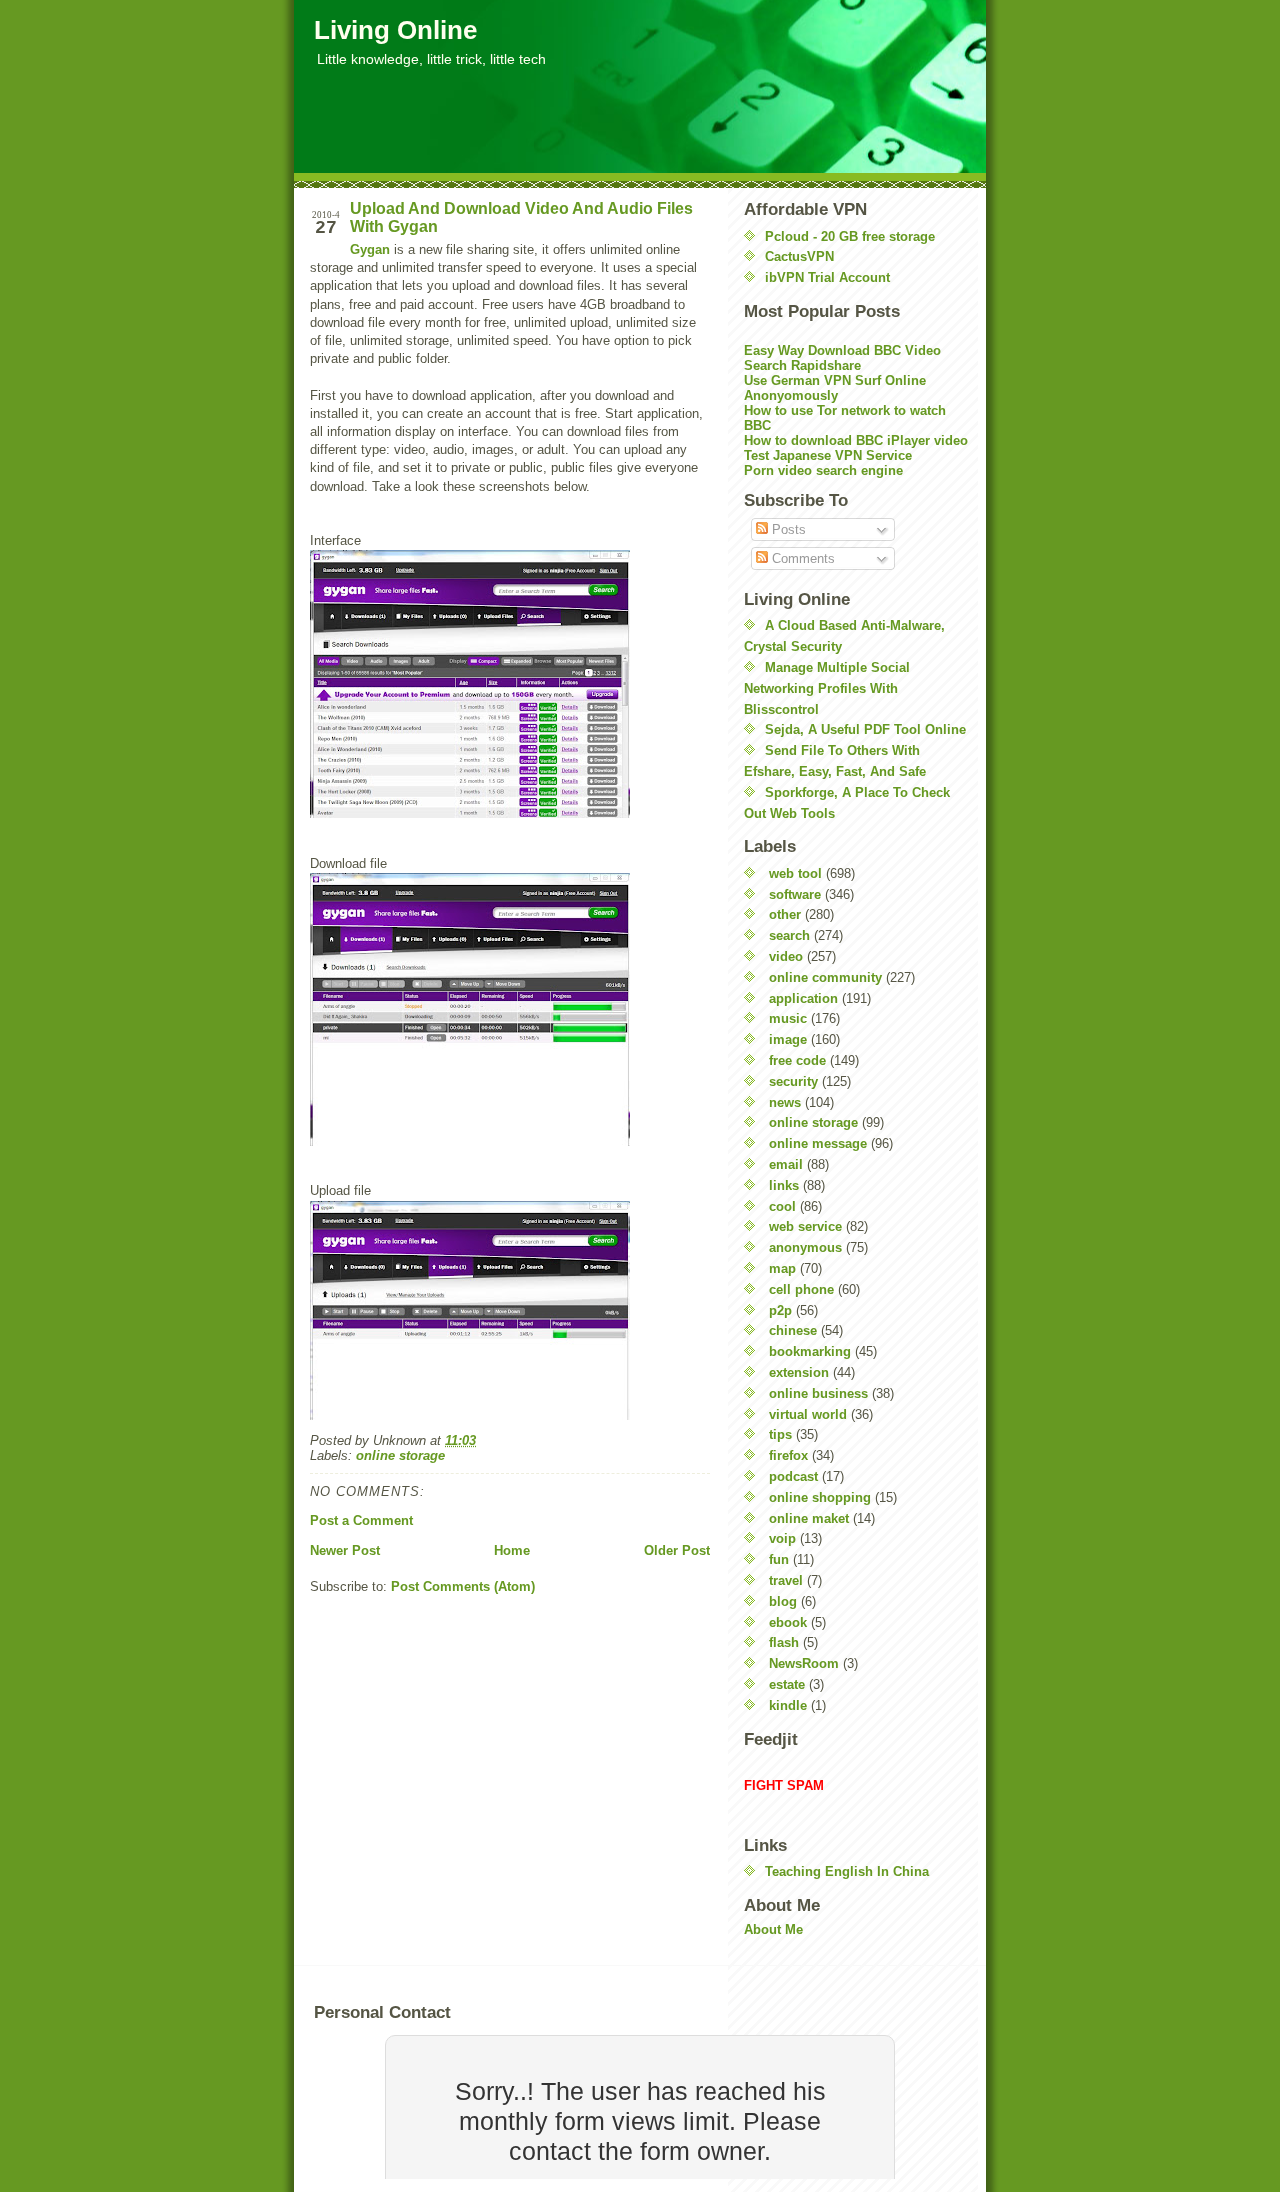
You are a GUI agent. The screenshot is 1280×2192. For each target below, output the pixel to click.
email (786, 1164)
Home (512, 1550)
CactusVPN (799, 256)
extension (799, 1372)
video (786, 956)
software (795, 894)
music (788, 1018)
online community (825, 977)
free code (797, 1060)
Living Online (395, 30)
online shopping (820, 1497)
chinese (793, 1330)
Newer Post (345, 1550)
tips (780, 1434)
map (782, 1268)
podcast (793, 1476)
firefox (788, 1455)
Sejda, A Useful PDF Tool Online (865, 729)
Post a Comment (361, 1520)
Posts (787, 529)
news (785, 1102)
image (788, 1039)
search (789, 935)
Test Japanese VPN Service (828, 455)
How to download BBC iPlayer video (856, 440)
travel (786, 1580)
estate (787, 1684)
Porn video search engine (823, 470)
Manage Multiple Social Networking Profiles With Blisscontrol (827, 688)
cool (782, 1206)
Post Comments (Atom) (463, 1586)
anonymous (805, 1247)
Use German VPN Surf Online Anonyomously (835, 388)
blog (783, 1601)
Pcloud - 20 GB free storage (850, 236)
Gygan (370, 249)
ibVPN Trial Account (827, 277)
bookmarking (810, 1351)
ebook (788, 1622)
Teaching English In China (847, 1871)
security (793, 1081)
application (803, 998)
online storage (400, 1455)
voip (782, 1538)
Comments (801, 558)
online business (818, 1393)
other (785, 914)
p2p (780, 1310)
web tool (795, 873)
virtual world (808, 1414)
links (784, 1185)
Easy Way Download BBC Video (842, 350)
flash (784, 1642)
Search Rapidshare (802, 365)
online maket (809, 1518)
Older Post (677, 1550)
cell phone (801, 1289)
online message (818, 1143)
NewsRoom (804, 1663)
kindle (788, 1705)
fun (779, 1559)
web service (805, 1226)
